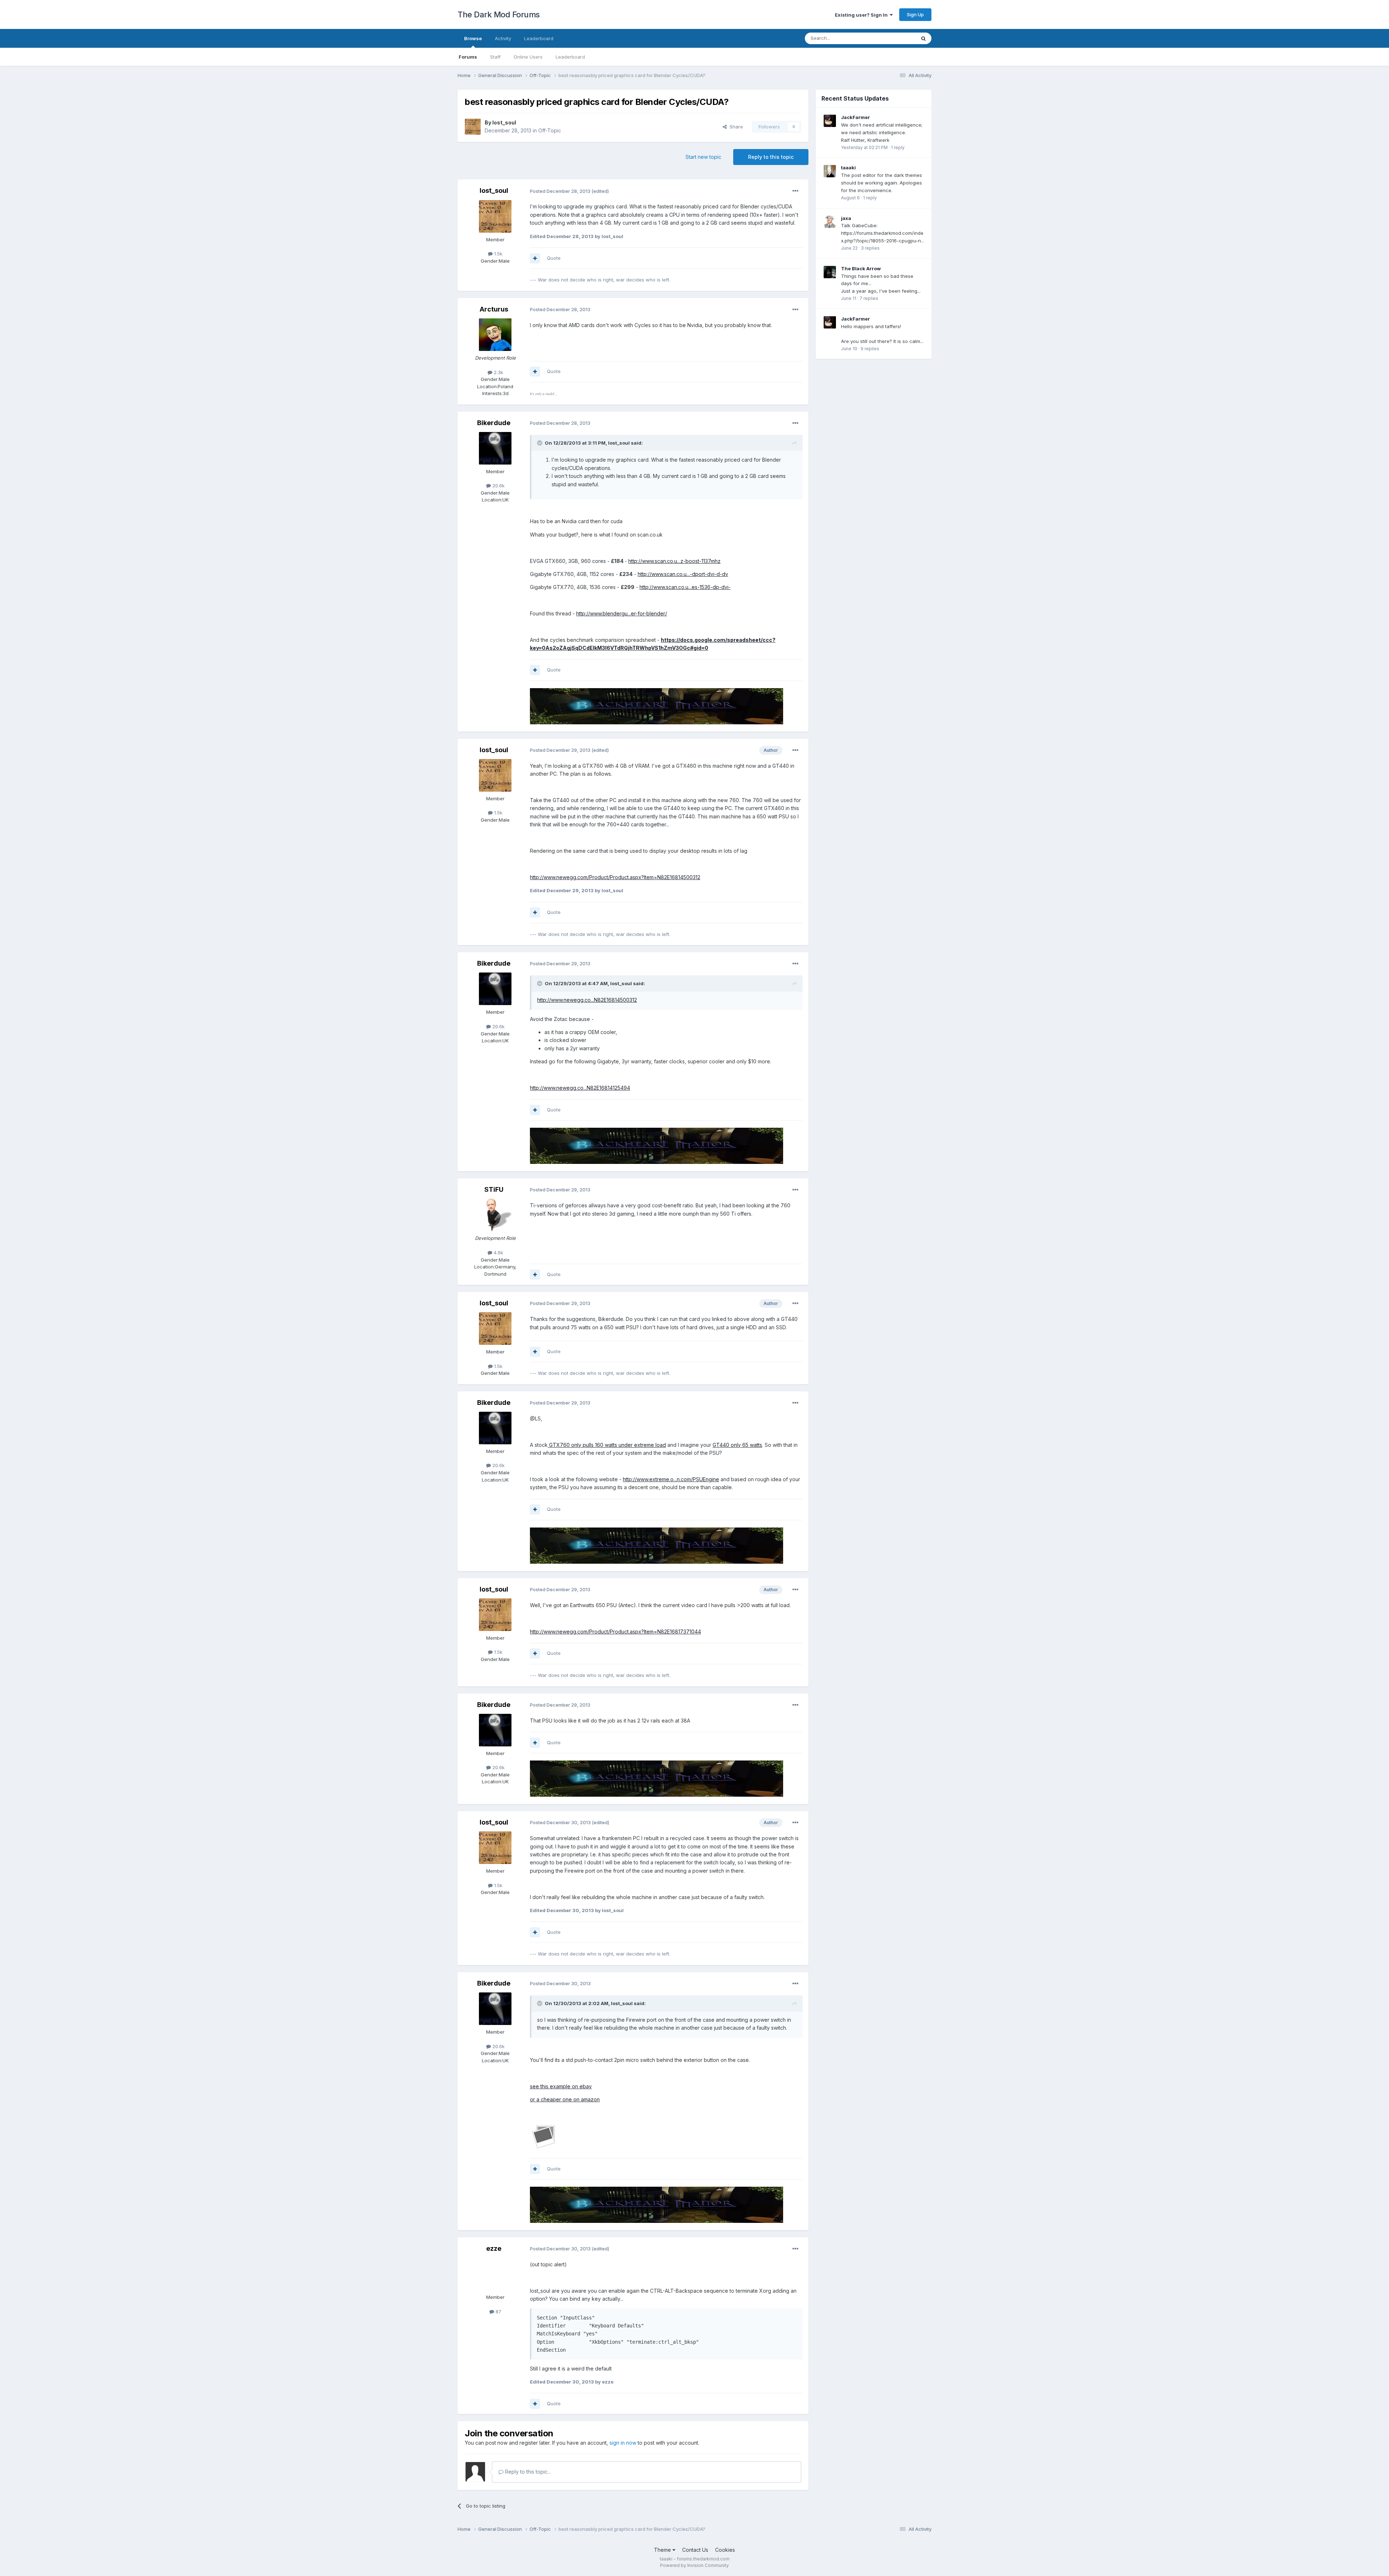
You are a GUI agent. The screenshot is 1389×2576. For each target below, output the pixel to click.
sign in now (623, 2443)
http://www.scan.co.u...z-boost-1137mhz (674, 561)
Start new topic (703, 157)
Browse (473, 38)
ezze (494, 2248)
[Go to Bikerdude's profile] (495, 448)
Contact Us (695, 2550)
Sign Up (915, 14)
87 (498, 2312)
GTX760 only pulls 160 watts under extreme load (607, 1445)
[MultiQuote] (535, 258)
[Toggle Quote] (540, 443)
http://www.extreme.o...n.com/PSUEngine (671, 1479)
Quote (554, 258)
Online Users (528, 57)
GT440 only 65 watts (737, 1445)
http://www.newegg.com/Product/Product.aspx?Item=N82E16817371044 (615, 1632)
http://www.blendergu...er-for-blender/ (622, 613)
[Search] (923, 38)
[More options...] (795, 191)
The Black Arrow (861, 268)
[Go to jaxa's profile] (830, 222)
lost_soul (504, 122)
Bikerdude (494, 423)
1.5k (498, 254)
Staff (495, 57)
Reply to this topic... (527, 2472)
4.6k (498, 1253)
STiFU (494, 1189)
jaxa (846, 218)
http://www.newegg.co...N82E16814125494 (580, 1088)
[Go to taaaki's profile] (830, 171)
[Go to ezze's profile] (495, 2274)
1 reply (898, 147)
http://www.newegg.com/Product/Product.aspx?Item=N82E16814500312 (615, 877)
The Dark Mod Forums (499, 14)
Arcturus (494, 309)
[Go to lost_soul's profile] (473, 127)
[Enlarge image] (544, 2136)
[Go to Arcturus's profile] (495, 335)
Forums (468, 57)
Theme (663, 2550)
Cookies (725, 2550)
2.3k (498, 372)
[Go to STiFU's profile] (495, 1215)
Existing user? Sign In (862, 15)
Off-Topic (550, 130)
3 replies (870, 248)
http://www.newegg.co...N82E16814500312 (587, 1000)
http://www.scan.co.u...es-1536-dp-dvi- (685, 587)
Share (735, 127)
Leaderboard (570, 57)
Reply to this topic (771, 157)
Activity (503, 38)
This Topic (894, 38)
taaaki (848, 168)
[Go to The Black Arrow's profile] (830, 272)
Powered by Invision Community (694, 2565)
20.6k (498, 486)
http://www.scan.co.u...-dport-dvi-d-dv (683, 574)
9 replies (870, 349)
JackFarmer (855, 117)
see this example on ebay (561, 2086)
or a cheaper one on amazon (565, 2099)
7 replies (869, 298)
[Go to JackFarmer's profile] (830, 121)
